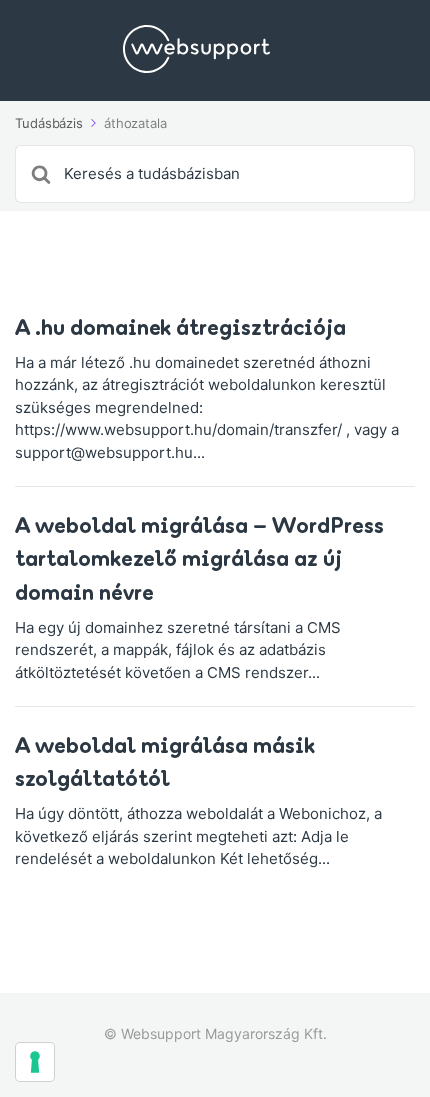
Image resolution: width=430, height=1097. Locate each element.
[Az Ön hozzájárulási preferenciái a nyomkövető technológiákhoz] (35, 1062)
